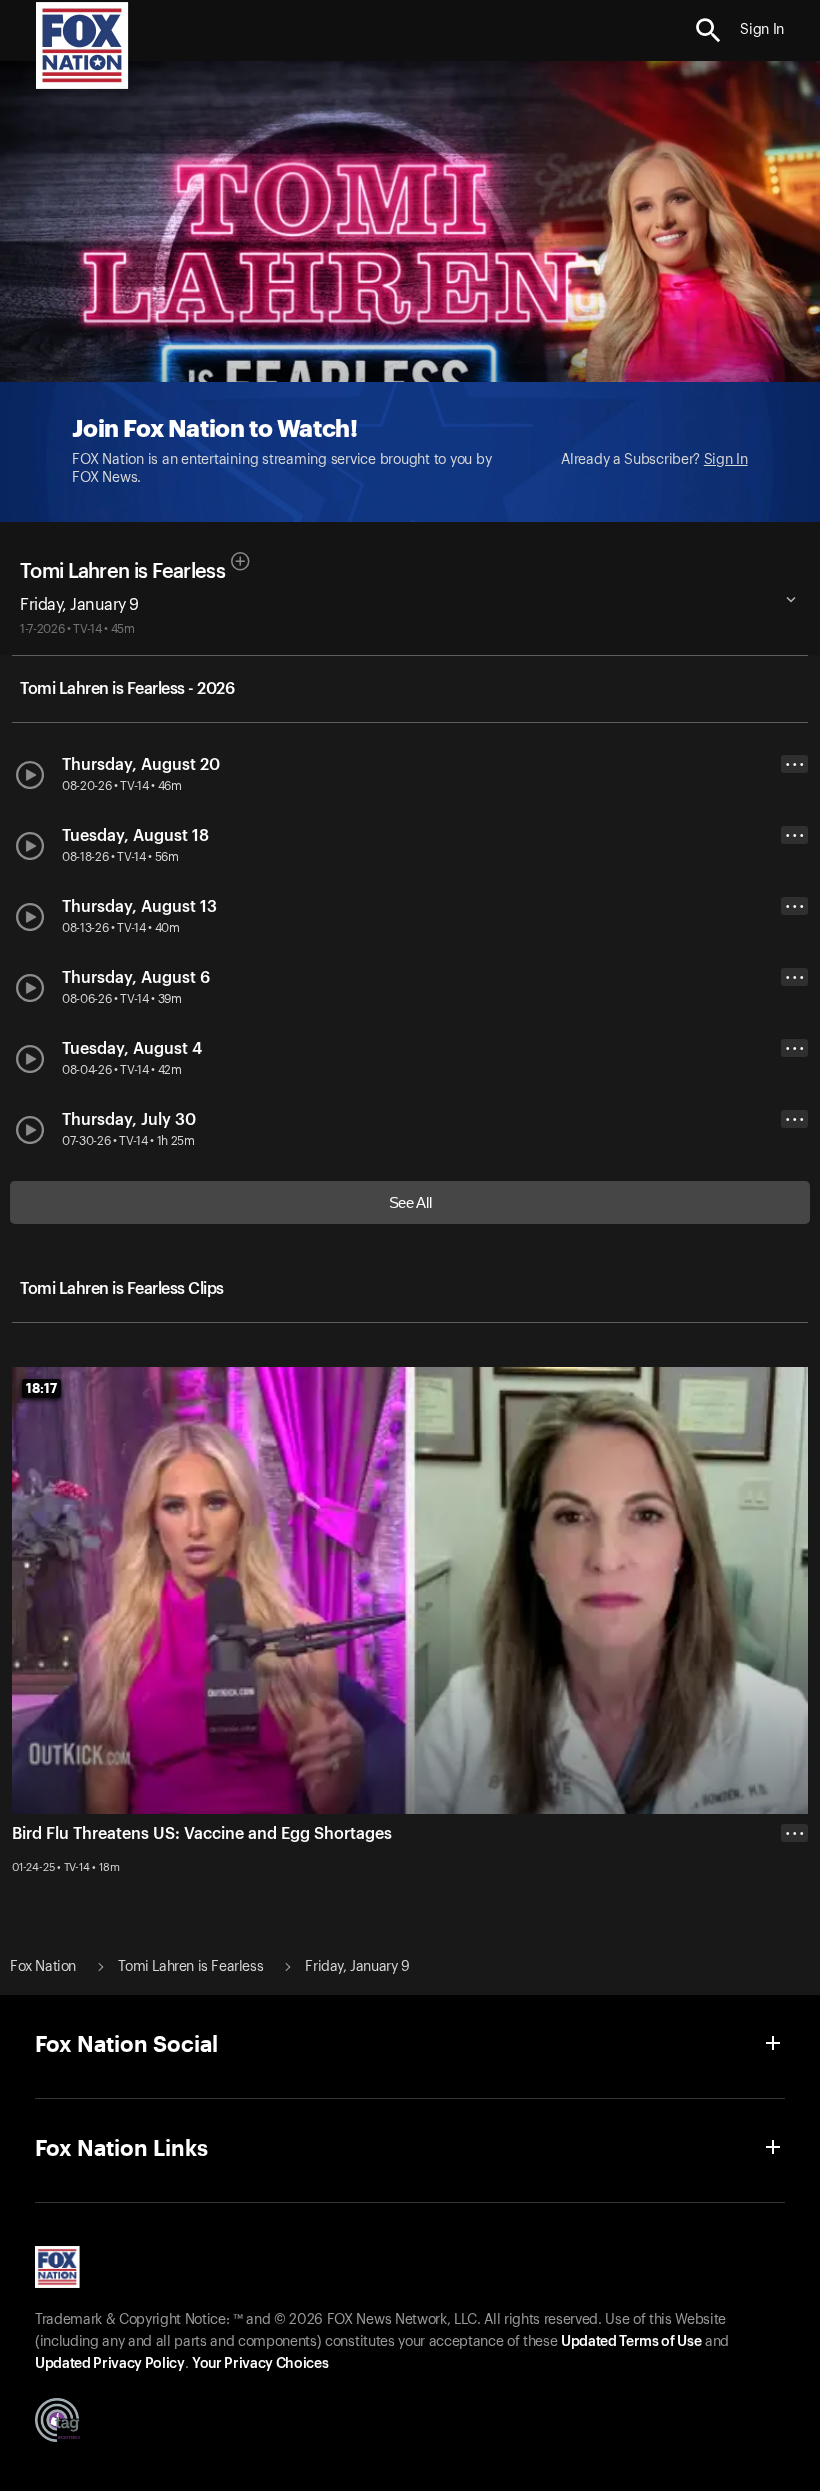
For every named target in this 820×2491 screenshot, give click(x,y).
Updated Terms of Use (631, 2342)
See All (410, 1202)
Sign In (726, 460)
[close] (794, 1913)
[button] (708, 30)
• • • (795, 764)
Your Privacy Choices (260, 2364)
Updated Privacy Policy (110, 2364)
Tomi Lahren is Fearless (122, 572)
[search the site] (708, 30)
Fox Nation (43, 1967)
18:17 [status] (41, 1388)
